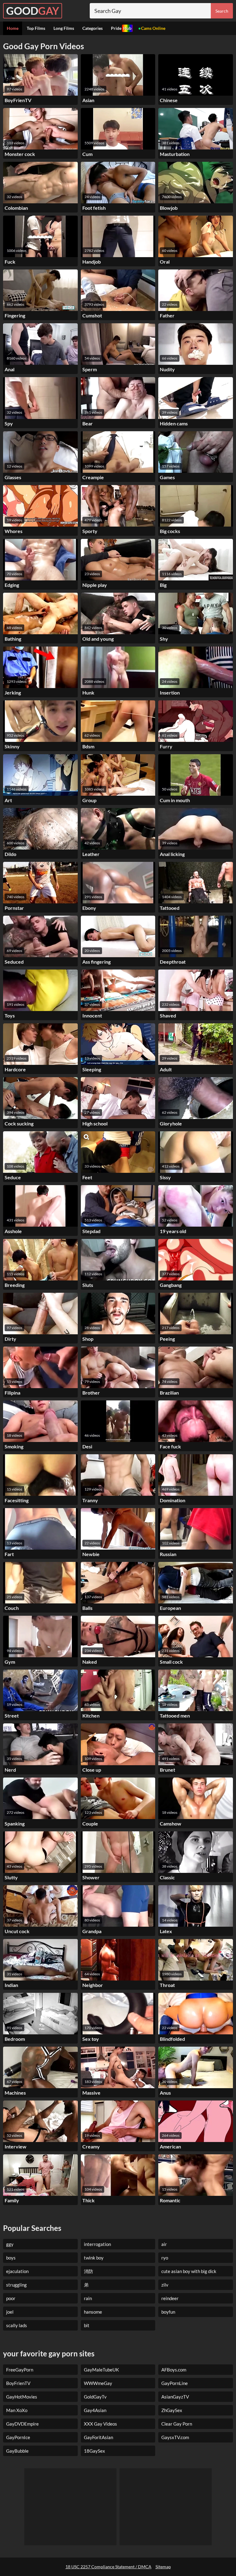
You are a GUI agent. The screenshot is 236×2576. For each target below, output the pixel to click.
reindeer (170, 2298)
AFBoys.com (174, 2370)
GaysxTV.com (175, 2437)
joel (10, 2312)
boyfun (168, 2312)
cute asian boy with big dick (189, 2271)
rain (88, 2298)
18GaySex (94, 2451)
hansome (93, 2312)
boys (11, 2258)
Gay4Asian (95, 2410)
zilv (165, 2285)
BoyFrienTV (18, 2383)
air (164, 2244)
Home (13, 28)
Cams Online (153, 28)
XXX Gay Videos (100, 2424)
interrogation (97, 2244)
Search (222, 11)
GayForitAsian (98, 2437)
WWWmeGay (98, 2383)
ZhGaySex (172, 2410)
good (33, 11)
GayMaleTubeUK (101, 2370)
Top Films (36, 28)
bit (87, 2325)
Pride (121, 28)
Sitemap (163, 2567)
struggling (16, 2285)
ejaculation (17, 2271)
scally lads (17, 2325)
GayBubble (17, 2451)
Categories (92, 28)
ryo (165, 2258)
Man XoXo (17, 2410)
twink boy (94, 2258)
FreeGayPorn (20, 2370)
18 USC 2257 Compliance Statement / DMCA (108, 2567)
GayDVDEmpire (22, 2424)
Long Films (64, 28)
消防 (88, 2271)
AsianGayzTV (175, 2397)
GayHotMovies (22, 2397)
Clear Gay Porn (177, 2424)
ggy (10, 2244)
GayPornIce (18, 2437)
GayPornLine (175, 2383)
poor (11, 2298)
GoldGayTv (95, 2397)
